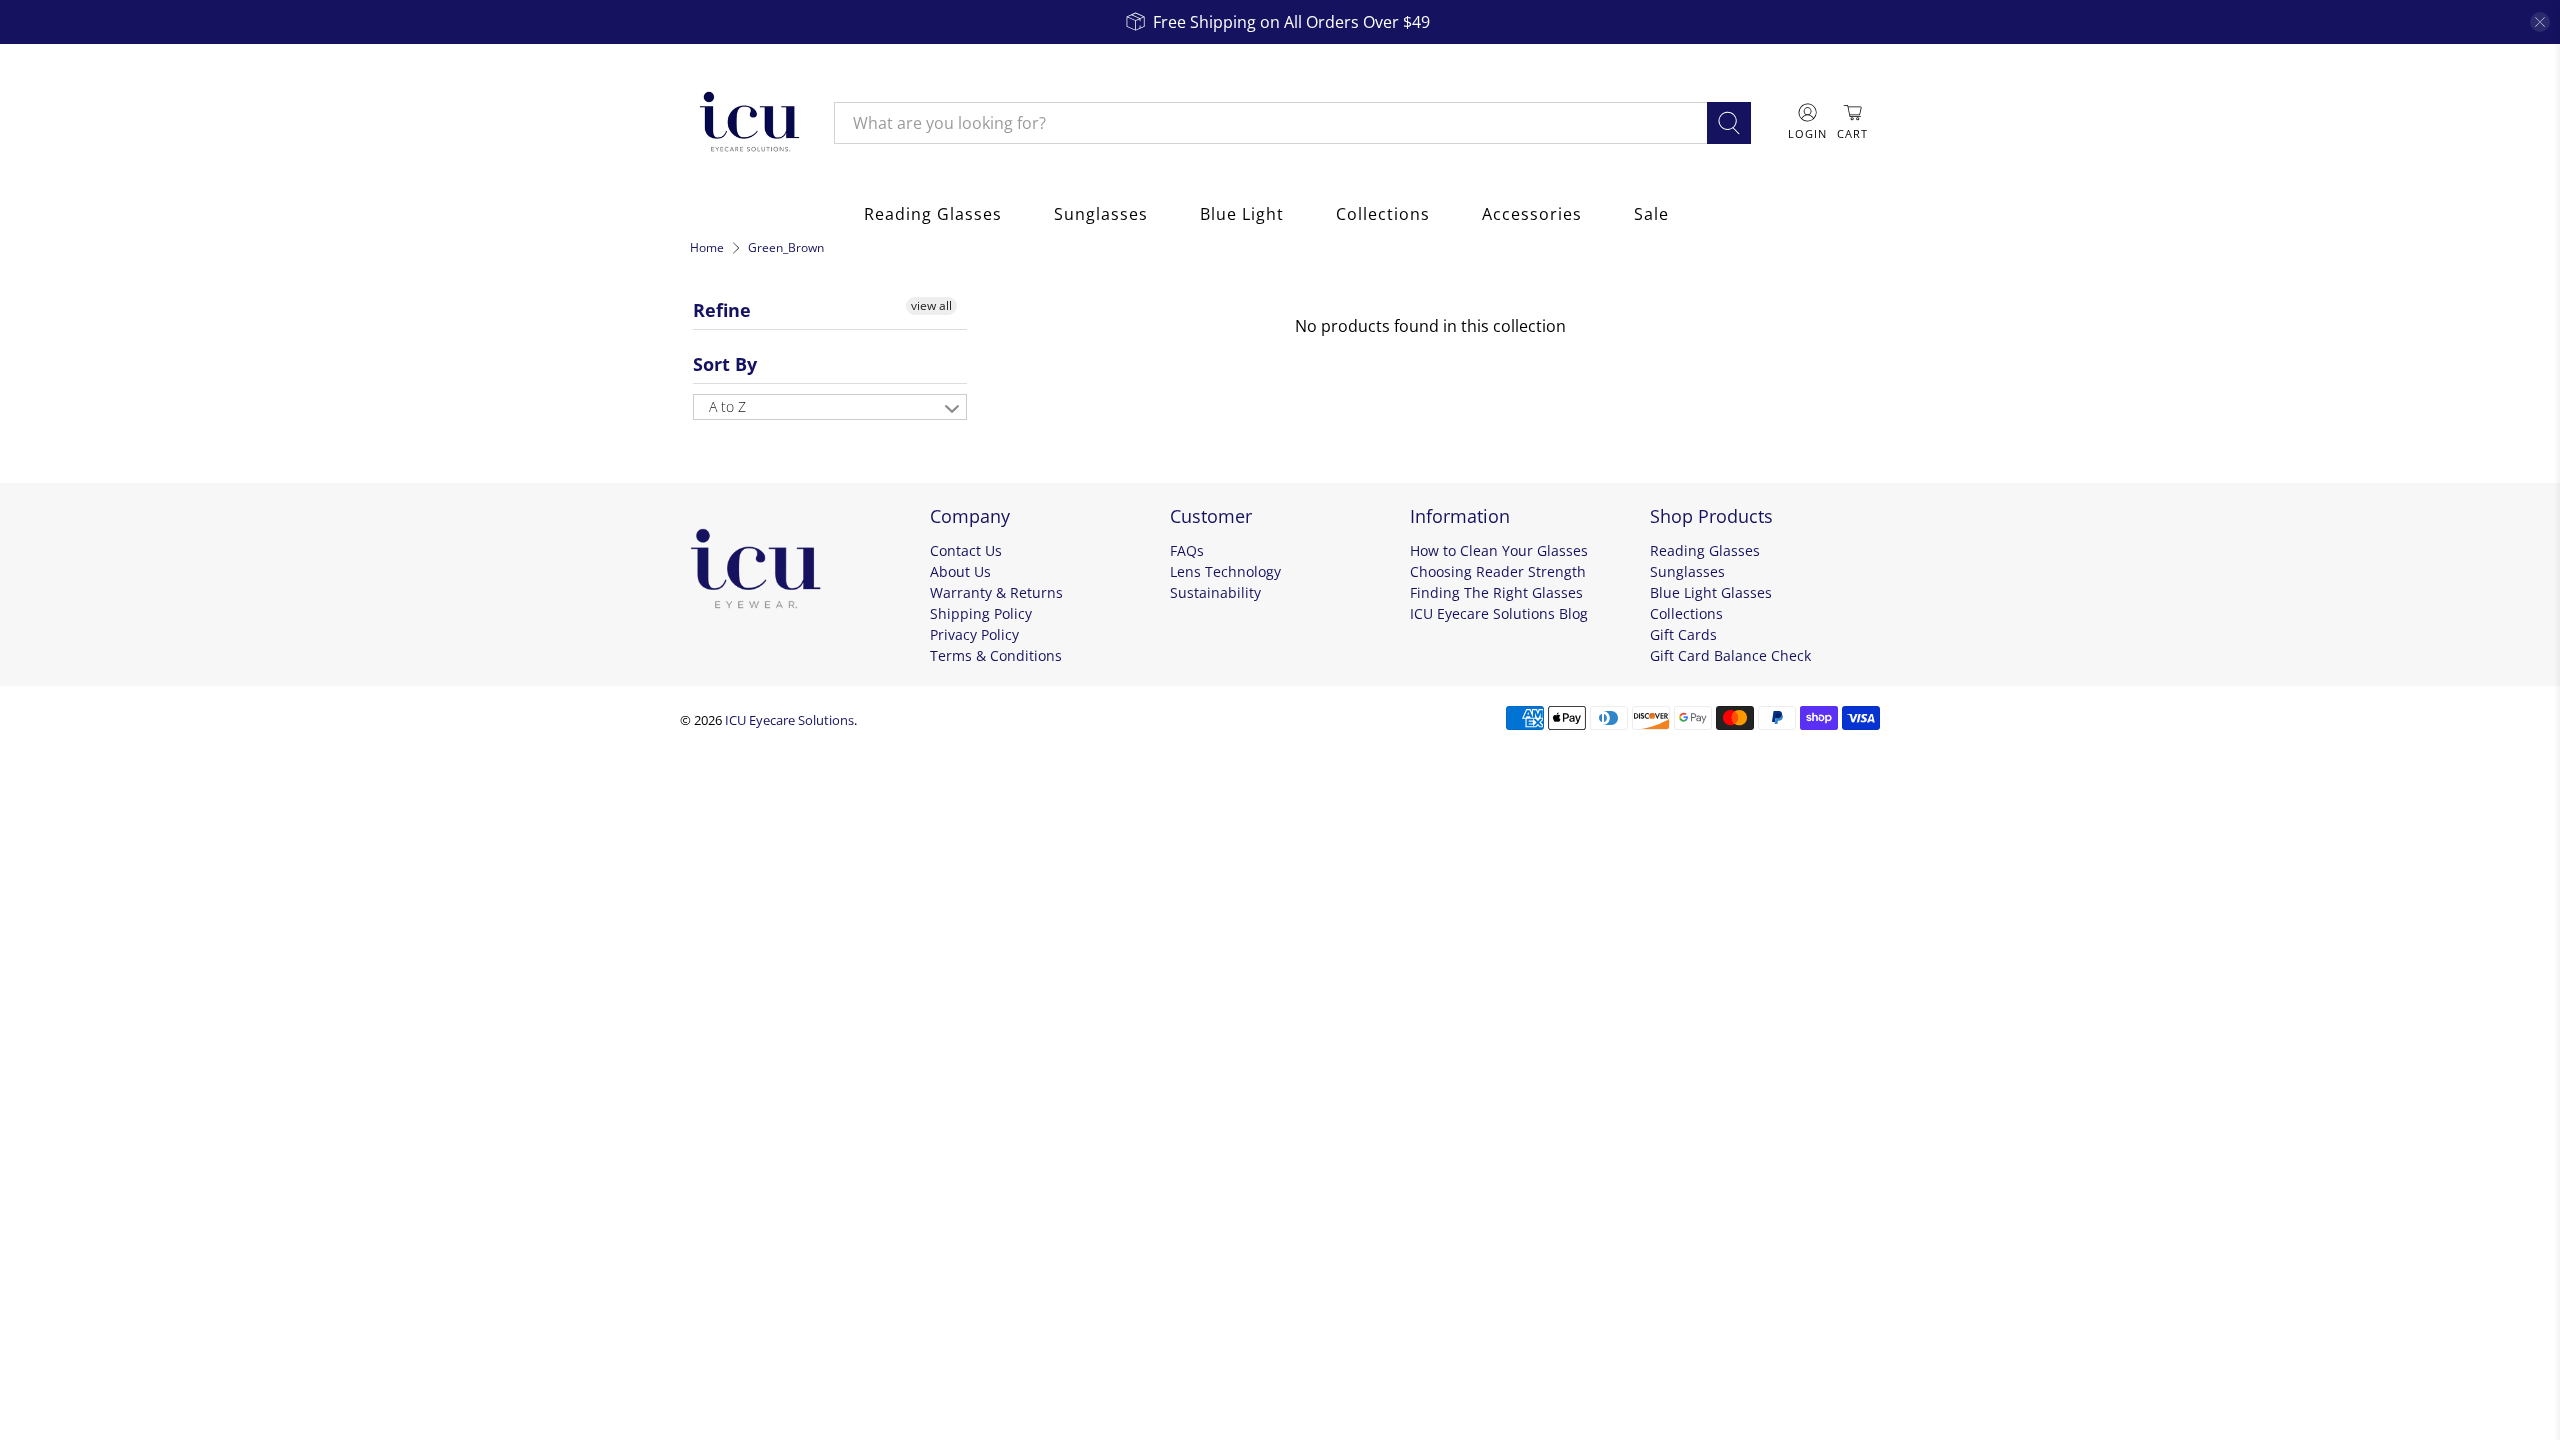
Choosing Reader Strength (1498, 571)
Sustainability (1215, 592)
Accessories (1532, 214)
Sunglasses (1101, 214)
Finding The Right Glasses (1496, 592)
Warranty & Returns (996, 592)
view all (931, 305)
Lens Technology (1225, 571)
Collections (1383, 214)
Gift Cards (1683, 634)
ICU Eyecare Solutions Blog (1499, 613)
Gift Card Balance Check (1730, 655)
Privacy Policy (974, 634)
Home (707, 248)
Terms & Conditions (996, 655)
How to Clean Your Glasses (1499, 550)
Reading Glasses (933, 214)
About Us (960, 571)
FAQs (1187, 550)
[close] (2540, 22)
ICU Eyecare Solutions (789, 720)
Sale (1651, 214)
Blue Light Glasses (1711, 592)
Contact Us (966, 550)
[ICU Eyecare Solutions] (747, 123)
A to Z (727, 406)
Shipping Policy (981, 613)
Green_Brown (786, 248)
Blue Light (1242, 214)
